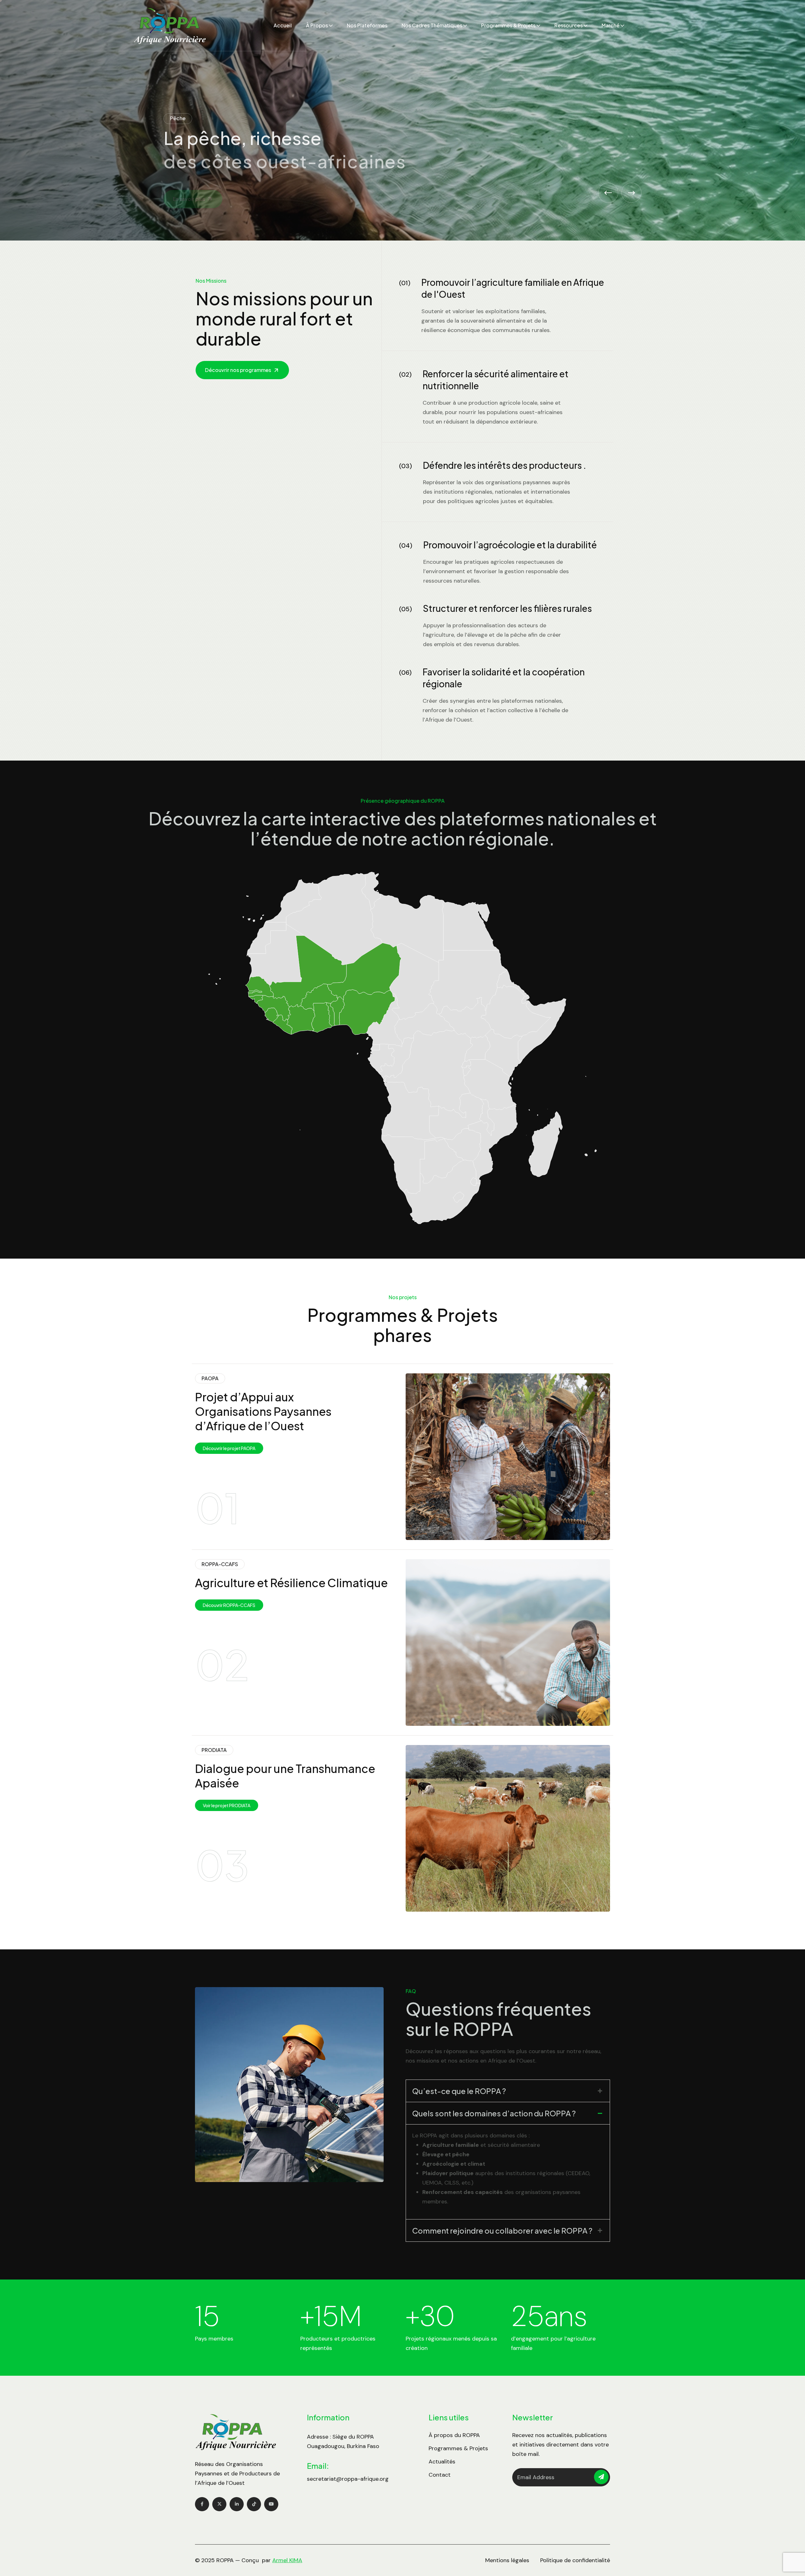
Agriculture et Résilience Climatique (291, 1583)
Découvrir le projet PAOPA (229, 1448)
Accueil (283, 25)
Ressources (569, 25)
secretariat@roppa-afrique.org (348, 2479)
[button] (608, 193)
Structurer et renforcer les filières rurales (507, 608)
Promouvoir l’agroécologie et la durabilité (510, 545)
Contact (440, 2475)
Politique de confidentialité (575, 2560)
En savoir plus (189, 200)
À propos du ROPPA (454, 2435)
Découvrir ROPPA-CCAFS (229, 1605)
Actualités (442, 2462)
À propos (317, 25)
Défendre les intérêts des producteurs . (505, 465)
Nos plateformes (367, 25)
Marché (611, 25)
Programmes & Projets (508, 25)
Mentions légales (507, 2560)
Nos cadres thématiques (432, 25)
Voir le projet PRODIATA (227, 1805)
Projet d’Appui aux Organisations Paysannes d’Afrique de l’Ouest (263, 1411)
